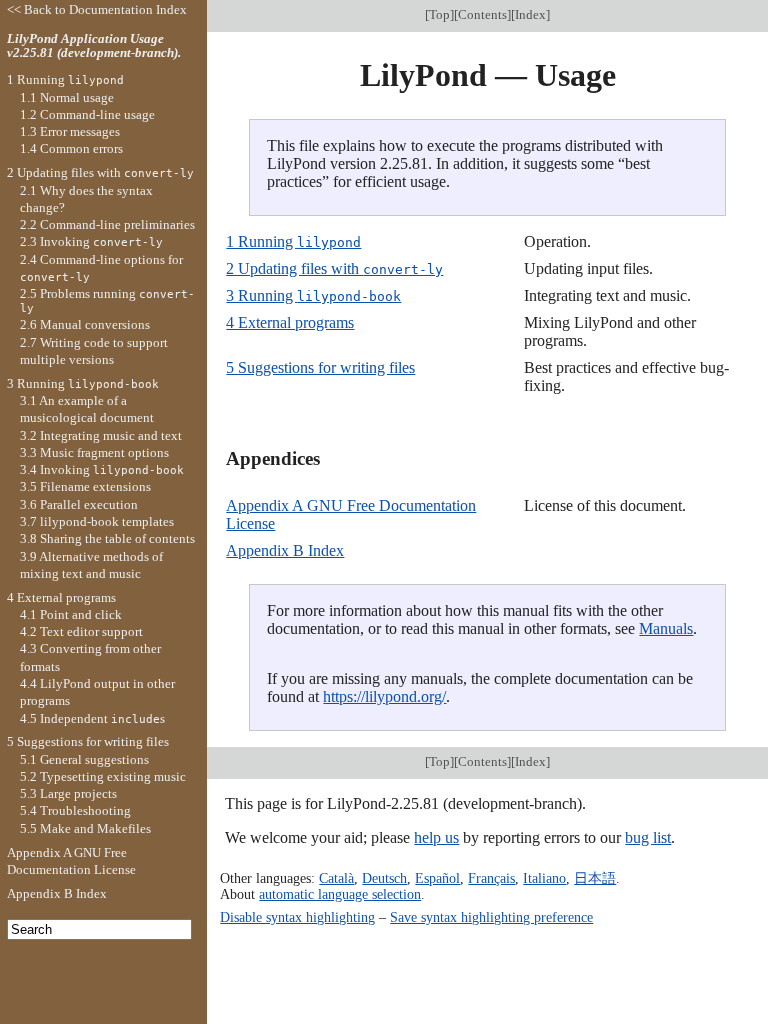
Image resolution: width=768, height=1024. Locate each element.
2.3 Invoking (91, 241)
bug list (648, 837)
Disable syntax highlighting (297, 917)
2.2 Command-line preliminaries (107, 224)
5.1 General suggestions (84, 759)
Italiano (544, 878)
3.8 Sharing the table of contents (107, 538)
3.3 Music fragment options (94, 452)
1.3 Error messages (70, 131)
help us (436, 837)
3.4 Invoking (102, 469)
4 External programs (290, 322)
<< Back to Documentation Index (97, 9)
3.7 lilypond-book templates (97, 521)
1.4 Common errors (71, 148)
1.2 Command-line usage (87, 114)
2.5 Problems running (107, 300)
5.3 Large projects (68, 793)
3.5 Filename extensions (85, 486)
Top (439, 14)
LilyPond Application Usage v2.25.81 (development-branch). (94, 46)
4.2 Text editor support (81, 631)
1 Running (293, 241)
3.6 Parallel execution (79, 504)
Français (491, 878)
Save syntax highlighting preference (491, 917)
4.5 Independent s (92, 718)
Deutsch (384, 878)
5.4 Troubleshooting (75, 810)
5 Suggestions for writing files (320, 367)
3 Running (313, 295)
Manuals (666, 628)
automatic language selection (340, 894)
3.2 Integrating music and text (101, 435)
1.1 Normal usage (67, 97)
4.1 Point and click (71, 614)
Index (530, 14)
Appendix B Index (285, 550)
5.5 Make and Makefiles (85, 828)
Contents (482, 14)
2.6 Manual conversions (85, 324)
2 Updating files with (334, 268)
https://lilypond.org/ (384, 696)
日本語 (595, 878)
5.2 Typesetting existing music (103, 776)
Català (336, 878)
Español (437, 878)
